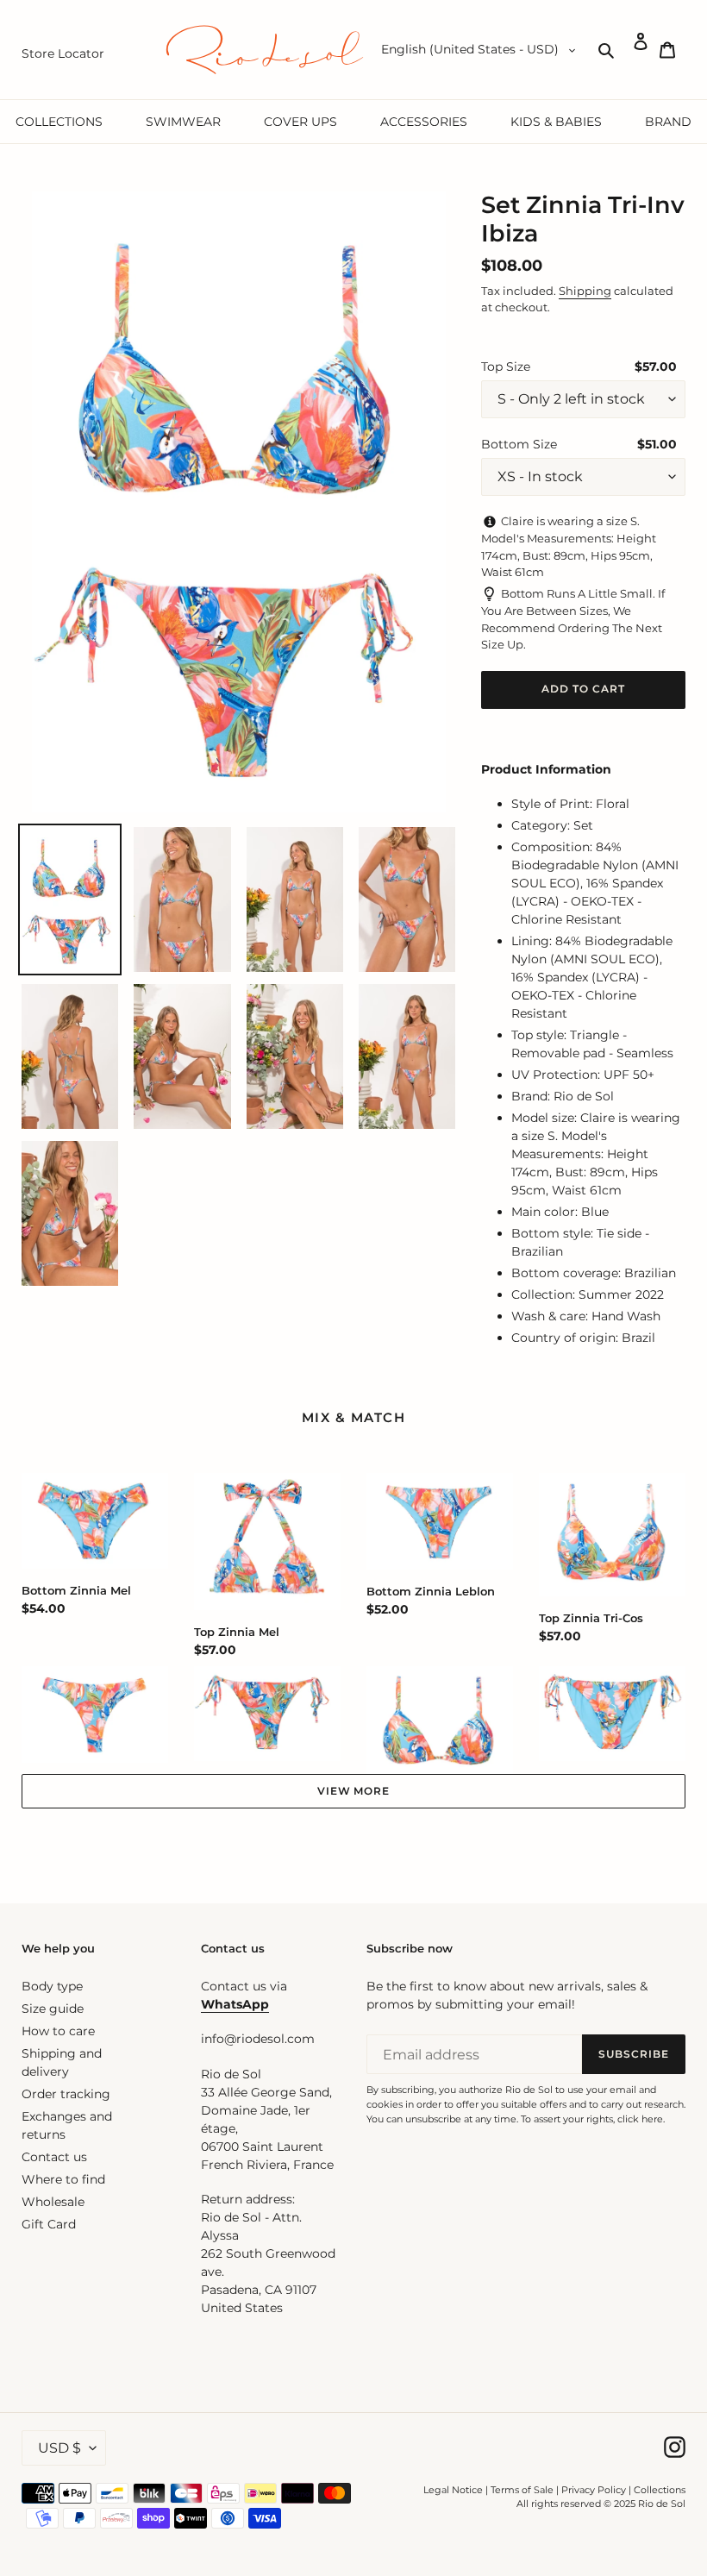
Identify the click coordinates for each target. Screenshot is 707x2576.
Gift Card (49, 2224)
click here (640, 2119)
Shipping (585, 291)
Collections (660, 2490)
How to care (58, 2031)
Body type (52, 1986)
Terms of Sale (522, 2490)
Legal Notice (453, 2490)
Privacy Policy (595, 2490)
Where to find (63, 2179)
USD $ (59, 2448)
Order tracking (66, 2094)
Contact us (54, 2157)
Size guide (53, 2009)
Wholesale (53, 2202)
